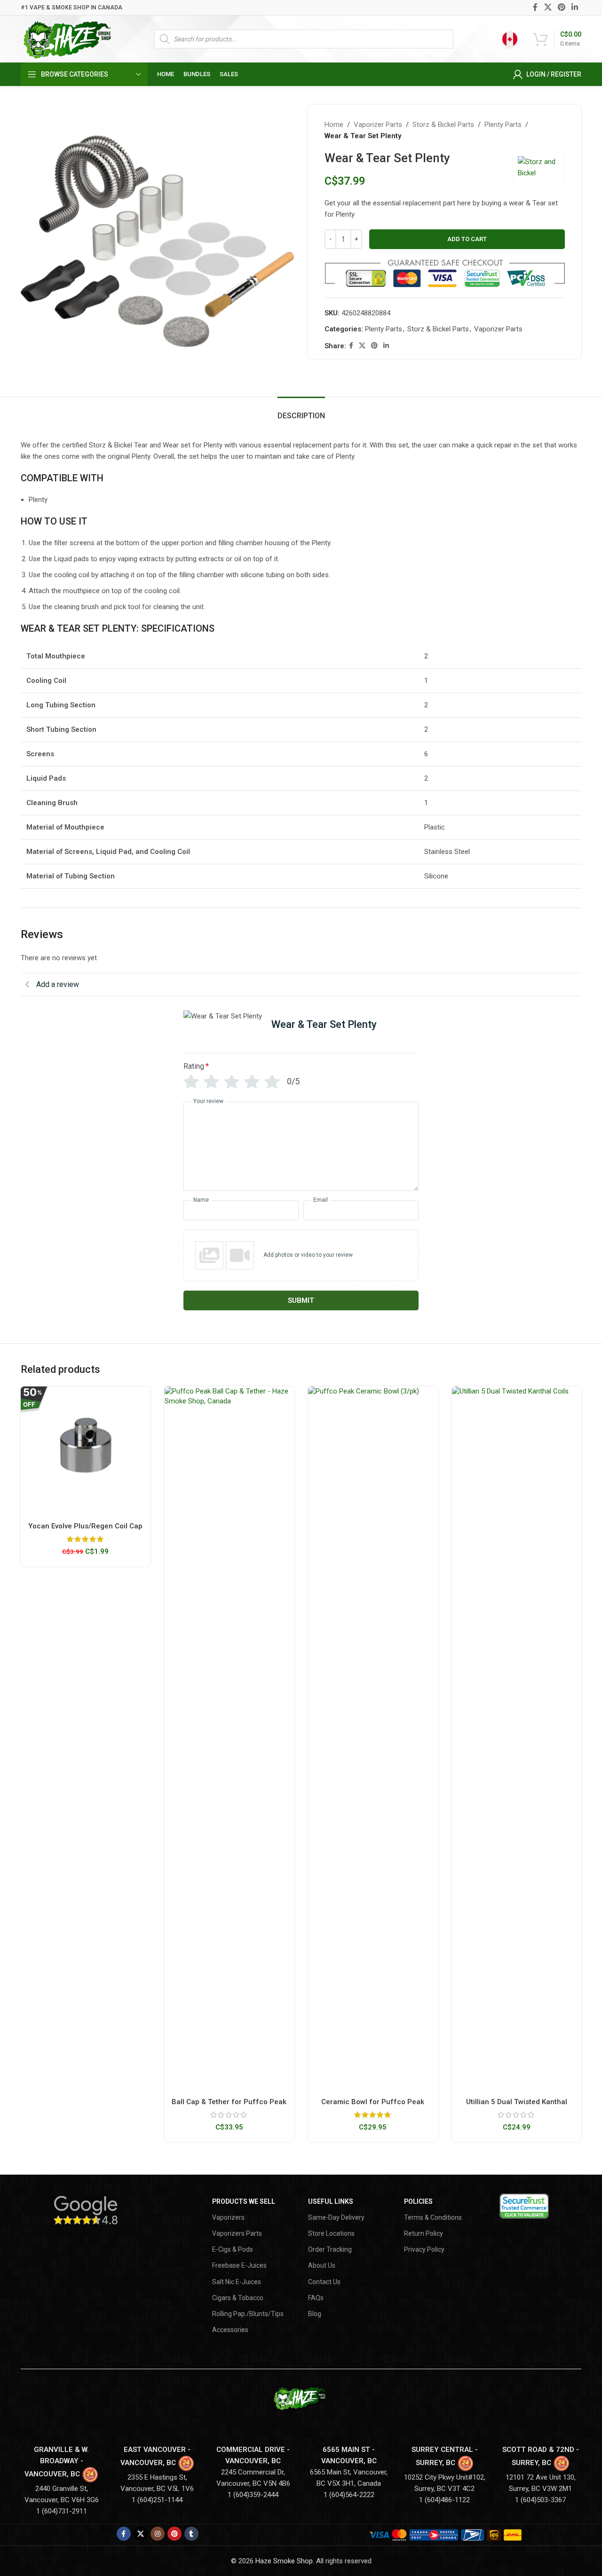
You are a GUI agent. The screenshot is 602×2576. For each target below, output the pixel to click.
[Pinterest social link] (561, 7)
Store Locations (331, 2233)
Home (334, 125)
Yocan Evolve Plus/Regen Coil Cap (85, 1526)
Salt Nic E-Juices (237, 2282)
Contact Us (324, 2282)
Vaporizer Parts (378, 125)
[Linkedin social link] (575, 7)
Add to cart (467, 239)
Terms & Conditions (433, 2217)
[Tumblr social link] (191, 2534)
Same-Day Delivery (336, 2217)
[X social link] (548, 7)
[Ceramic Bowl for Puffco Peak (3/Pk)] (373, 1739)
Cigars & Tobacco (238, 2298)
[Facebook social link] (535, 7)
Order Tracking (330, 2249)
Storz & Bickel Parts (443, 125)
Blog (315, 2314)
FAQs (316, 2298)
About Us (322, 2265)
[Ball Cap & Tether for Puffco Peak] (230, 1739)
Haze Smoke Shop (284, 2561)
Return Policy (424, 2233)
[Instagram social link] (158, 2534)
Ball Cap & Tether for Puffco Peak (229, 2102)
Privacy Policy (424, 2249)
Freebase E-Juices (239, 2265)
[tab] (301, 411)
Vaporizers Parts (237, 2233)
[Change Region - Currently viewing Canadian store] (510, 39)
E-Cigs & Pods (233, 2249)
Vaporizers (228, 2217)
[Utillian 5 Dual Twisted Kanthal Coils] (517, 1739)
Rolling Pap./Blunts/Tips (248, 2314)
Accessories (230, 2330)
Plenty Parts (503, 125)
